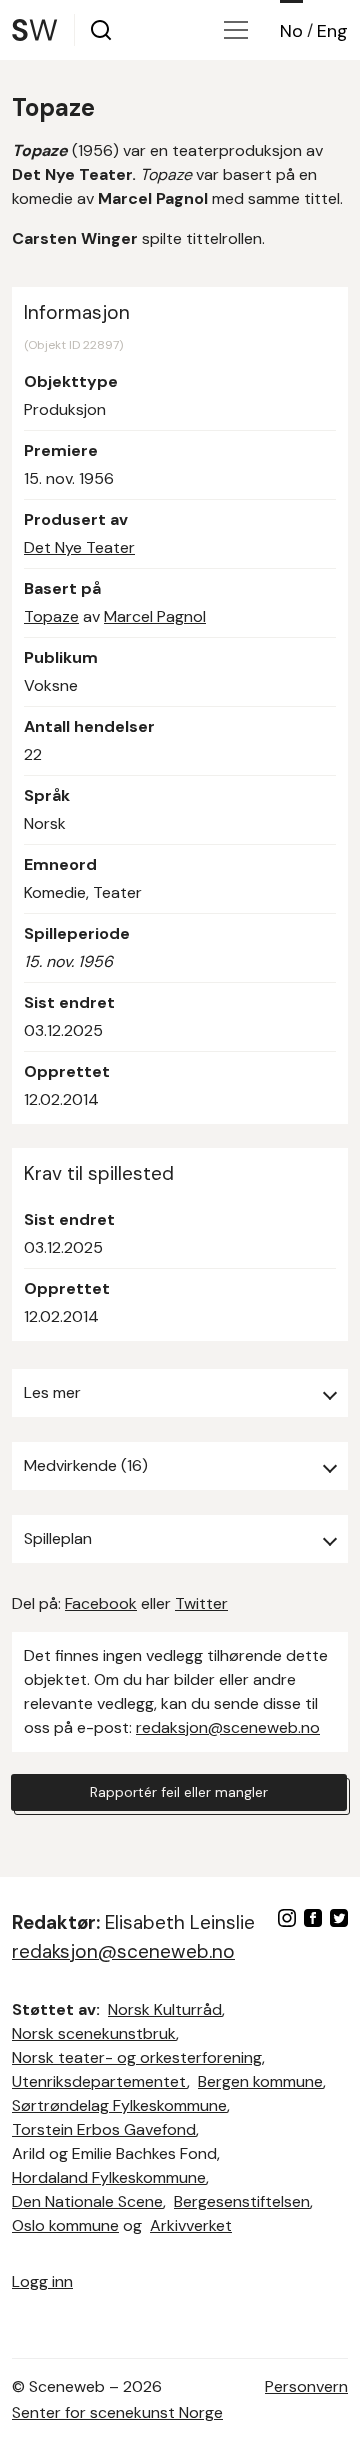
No (291, 31)
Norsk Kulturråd (165, 2009)
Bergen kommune (260, 2081)
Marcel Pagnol (155, 616)
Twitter (201, 1603)
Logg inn (42, 2281)
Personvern (306, 2386)
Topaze (51, 616)
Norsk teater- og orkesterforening (137, 2057)
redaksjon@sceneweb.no (228, 1727)
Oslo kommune (65, 2225)
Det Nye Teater (79, 547)
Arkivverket (191, 2225)
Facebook (101, 1603)
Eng (332, 31)
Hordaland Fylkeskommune (109, 2177)
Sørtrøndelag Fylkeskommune (119, 2105)
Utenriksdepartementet (99, 2081)
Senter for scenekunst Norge (117, 2412)
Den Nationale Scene (87, 2201)
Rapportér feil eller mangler (179, 1792)
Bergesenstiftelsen (242, 2201)
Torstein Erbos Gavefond (104, 2129)
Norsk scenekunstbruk (94, 2033)
